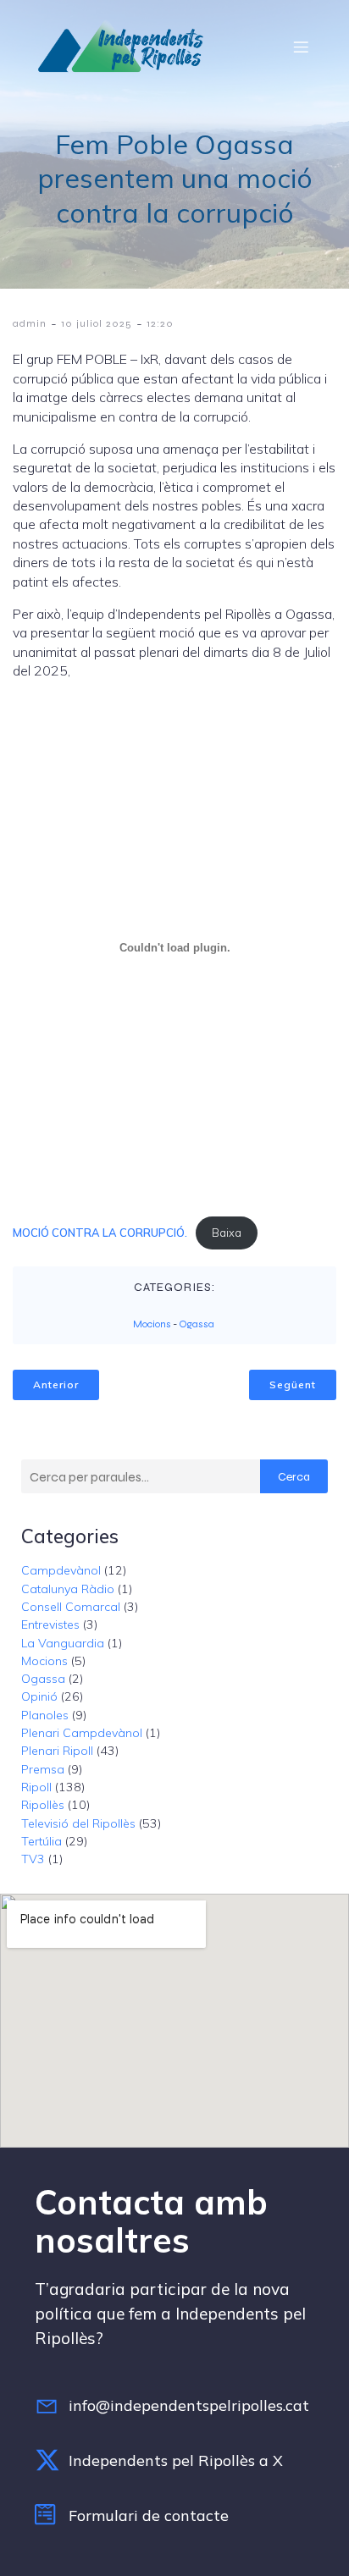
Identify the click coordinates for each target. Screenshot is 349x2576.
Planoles (45, 1715)
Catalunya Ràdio (68, 1589)
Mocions (152, 1324)
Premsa (43, 1769)
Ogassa (197, 1324)
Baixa (227, 1233)
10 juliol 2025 (97, 323)
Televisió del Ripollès (78, 1823)
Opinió (39, 1696)
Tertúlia (42, 1841)
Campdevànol (61, 1570)
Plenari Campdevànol (82, 1733)
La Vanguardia (63, 1643)
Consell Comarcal (71, 1607)
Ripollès (43, 1805)
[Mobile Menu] (301, 47)
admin (30, 323)
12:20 (160, 323)
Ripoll (36, 1787)
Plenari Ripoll (57, 1751)
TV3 (33, 1859)
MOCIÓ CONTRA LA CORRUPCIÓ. (100, 1233)
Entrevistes (50, 1624)
